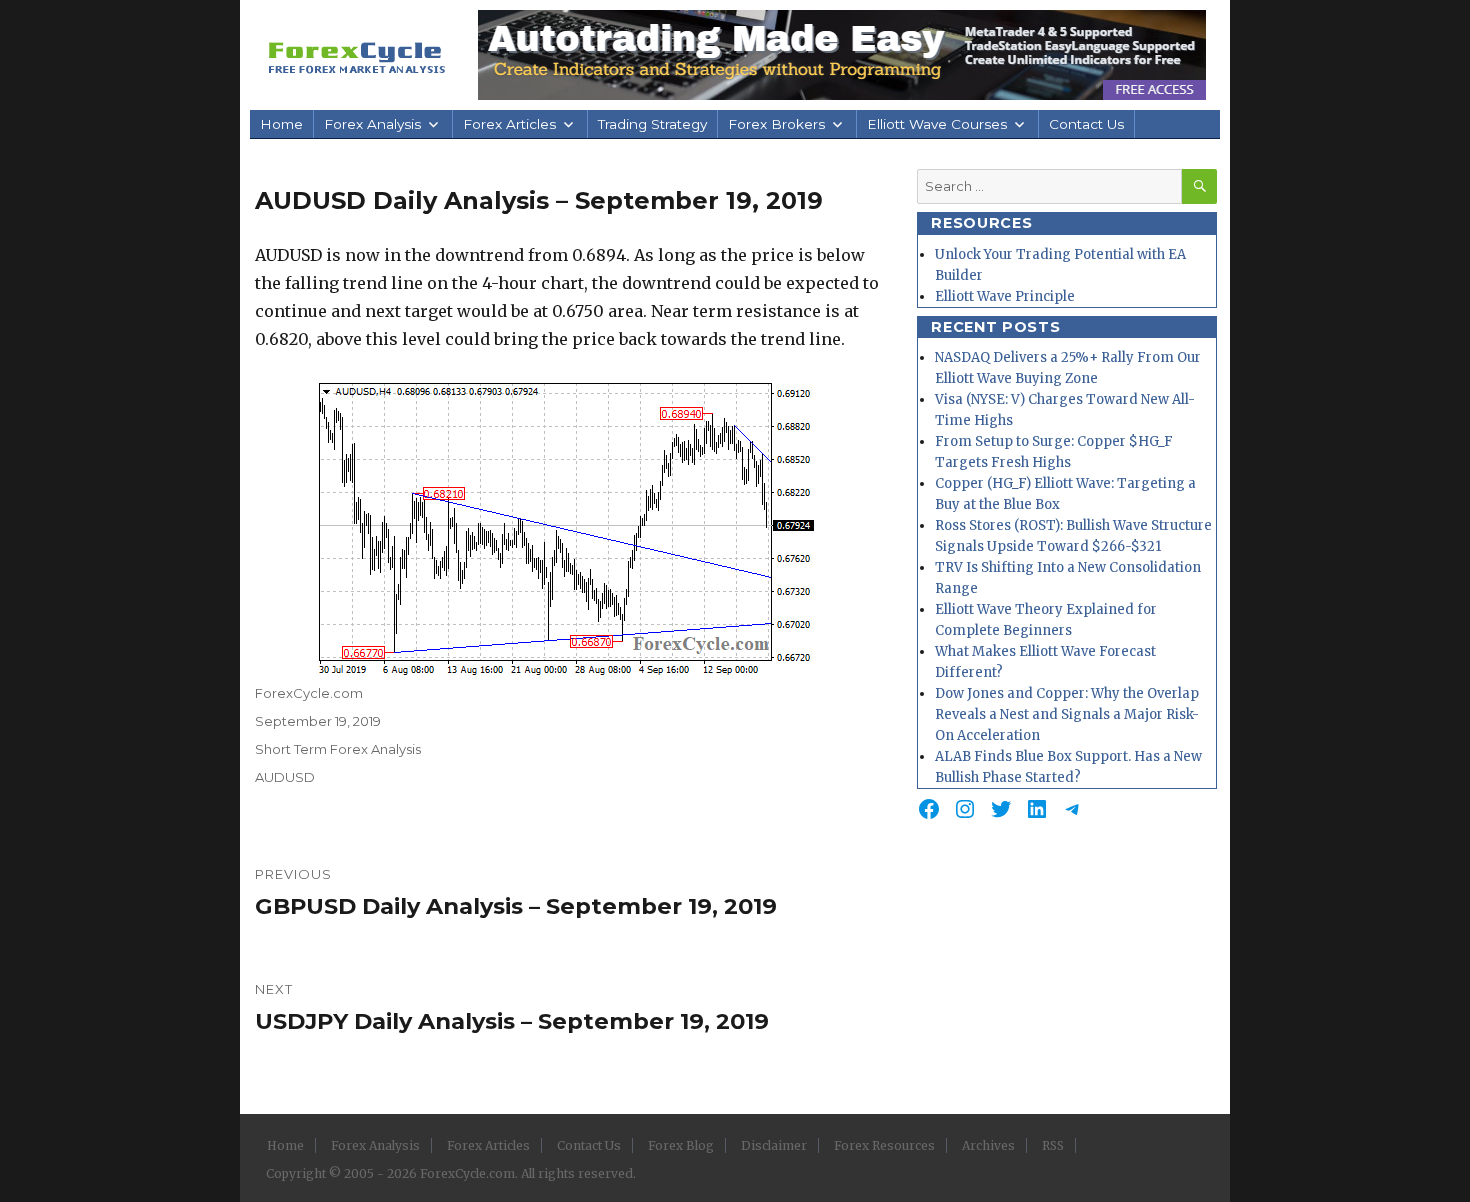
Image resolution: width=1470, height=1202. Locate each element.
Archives (988, 1145)
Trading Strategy (652, 124)
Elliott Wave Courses (937, 124)
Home (281, 124)
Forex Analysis (372, 124)
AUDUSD (285, 777)
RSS (1053, 1145)
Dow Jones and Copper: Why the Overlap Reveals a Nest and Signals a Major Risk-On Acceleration (1067, 714)
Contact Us (1086, 124)
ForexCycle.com (309, 693)
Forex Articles (509, 124)
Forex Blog (681, 1145)
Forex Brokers (776, 124)
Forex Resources (884, 1145)
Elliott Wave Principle (1005, 296)
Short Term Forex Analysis (338, 749)
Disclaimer (774, 1145)
